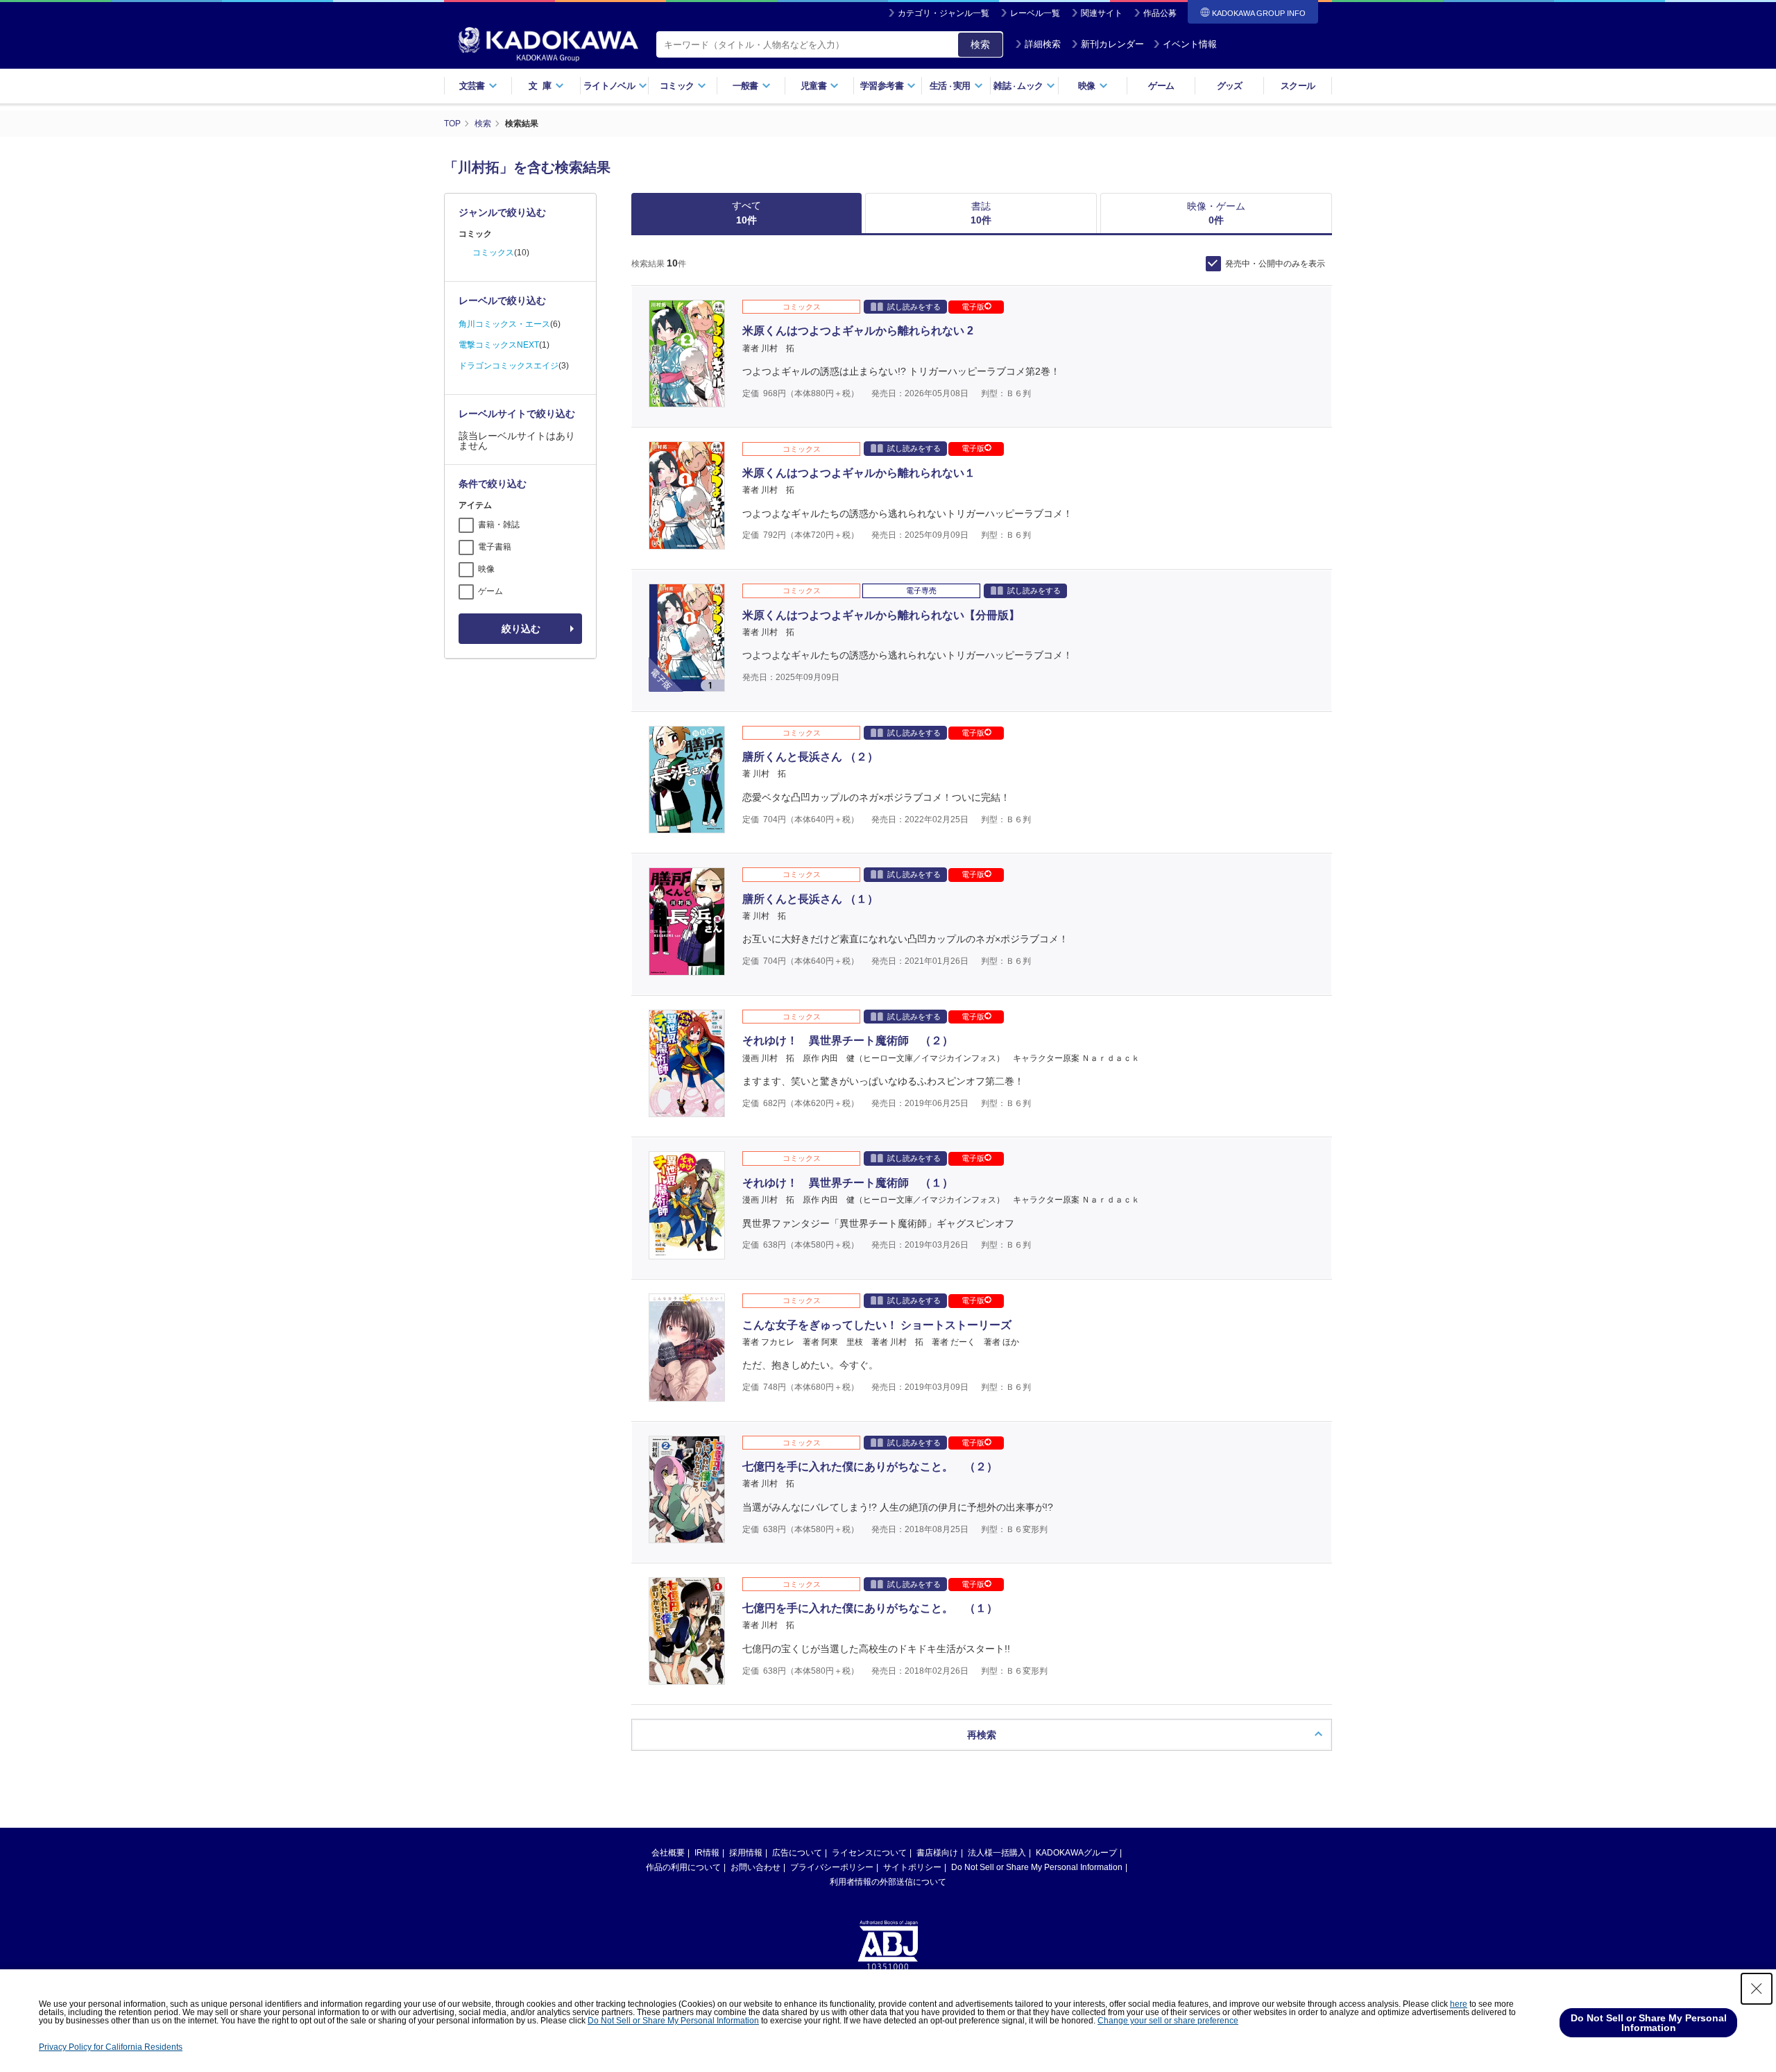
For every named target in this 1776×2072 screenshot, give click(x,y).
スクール (1298, 86)
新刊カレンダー (1112, 44)
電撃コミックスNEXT (499, 345)
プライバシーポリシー (832, 1867)
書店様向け (937, 1853)
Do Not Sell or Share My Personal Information (1037, 1867)
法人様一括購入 (997, 1853)
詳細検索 (1043, 44)
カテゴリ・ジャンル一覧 (943, 13)
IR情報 (707, 1853)
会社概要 (668, 1853)
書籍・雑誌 (499, 525)
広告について (797, 1853)
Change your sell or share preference (1168, 2021)
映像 (486, 569)
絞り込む (521, 629)
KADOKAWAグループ (1076, 1853)
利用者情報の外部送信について (888, 1882)
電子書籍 (495, 547)
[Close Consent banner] (1757, 1989)
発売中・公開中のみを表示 (1275, 264)
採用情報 (746, 1853)
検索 (980, 44)
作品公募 (1160, 13)
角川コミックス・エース (504, 324)
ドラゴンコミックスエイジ (509, 366)
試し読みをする (914, 307)
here (1459, 2004)
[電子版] (687, 684)
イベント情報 (1190, 44)
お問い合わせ (755, 1867)
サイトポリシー (912, 1867)
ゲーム (1161, 86)
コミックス (493, 253)
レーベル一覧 (1035, 13)
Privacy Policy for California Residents (111, 2047)
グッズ (1230, 86)
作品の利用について (683, 1867)
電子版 (973, 307)
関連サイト (1102, 13)
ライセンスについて (869, 1853)
